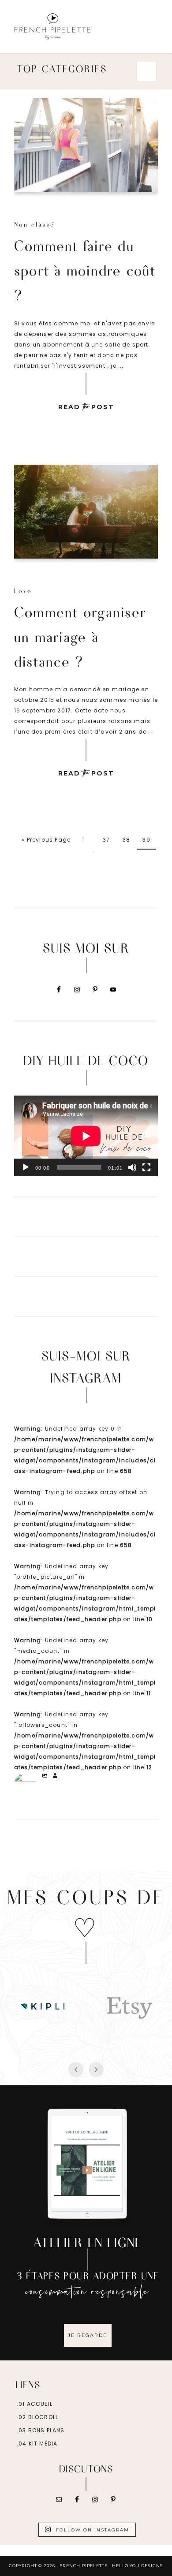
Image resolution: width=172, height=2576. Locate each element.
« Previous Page (46, 840)
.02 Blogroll (37, 2417)
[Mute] (132, 1167)
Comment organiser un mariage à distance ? (80, 636)
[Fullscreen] (146, 1167)
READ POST (86, 407)
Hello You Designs (137, 2566)
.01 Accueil (35, 2404)
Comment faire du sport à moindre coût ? (85, 270)
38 (126, 840)
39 (146, 840)
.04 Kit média (37, 2444)
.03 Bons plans (41, 2430)
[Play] (26, 1167)
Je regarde (88, 2335)
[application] (86, 1136)
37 (106, 840)
